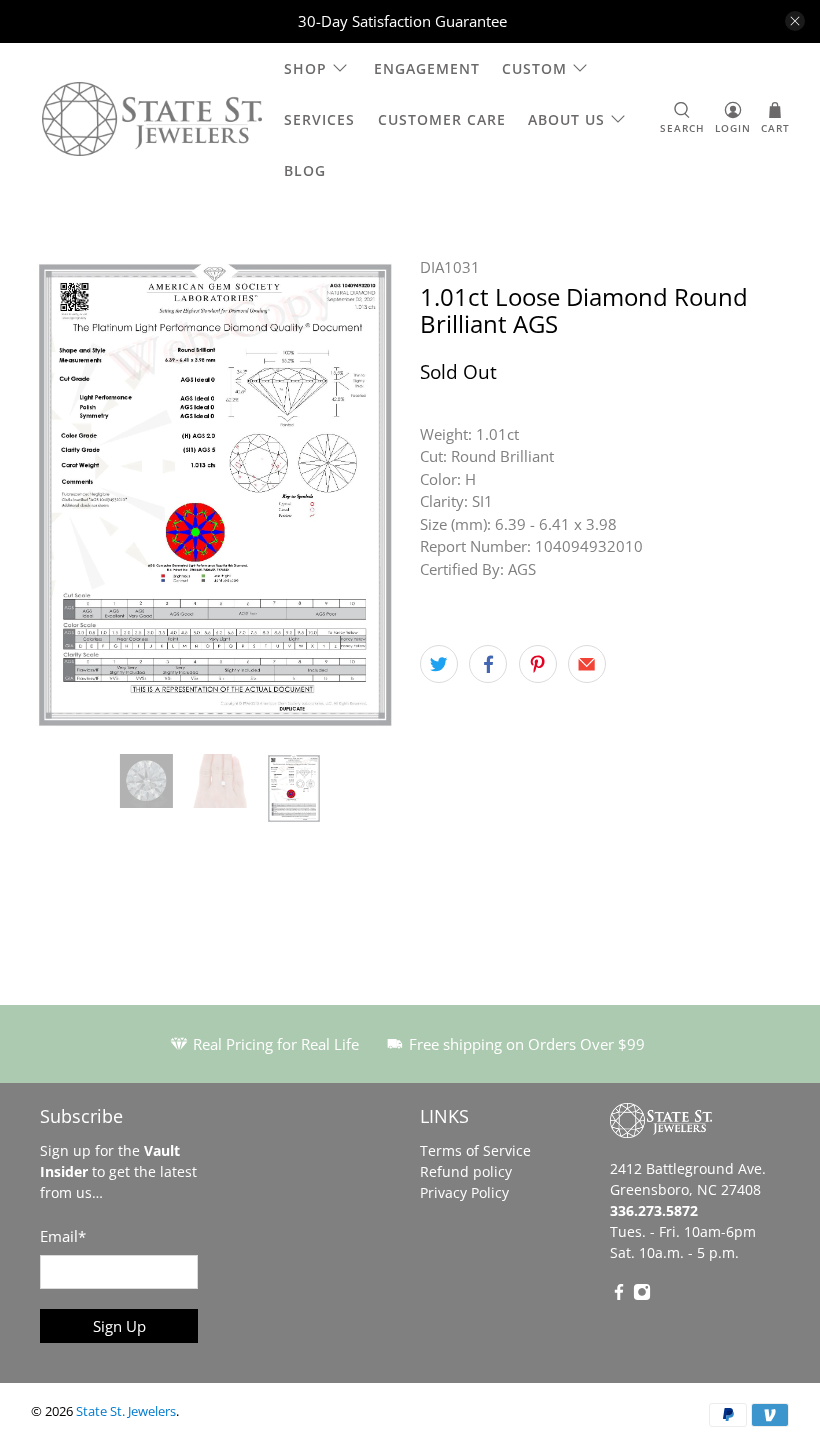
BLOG (305, 170)
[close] (795, 21)
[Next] (368, 495)
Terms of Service (475, 1150)
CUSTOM (534, 68)
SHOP (305, 68)
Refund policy (466, 1171)
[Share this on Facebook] (488, 664)
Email (63, 1236)
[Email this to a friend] (587, 664)
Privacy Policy (464, 1192)
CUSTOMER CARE (442, 119)
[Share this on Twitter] (439, 664)
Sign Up (119, 1326)
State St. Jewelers (126, 1411)
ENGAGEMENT (427, 68)
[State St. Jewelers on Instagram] (642, 1295)
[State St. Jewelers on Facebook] (619, 1295)
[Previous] (63, 495)
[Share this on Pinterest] (538, 664)
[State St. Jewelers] (152, 119)
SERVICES (319, 119)
